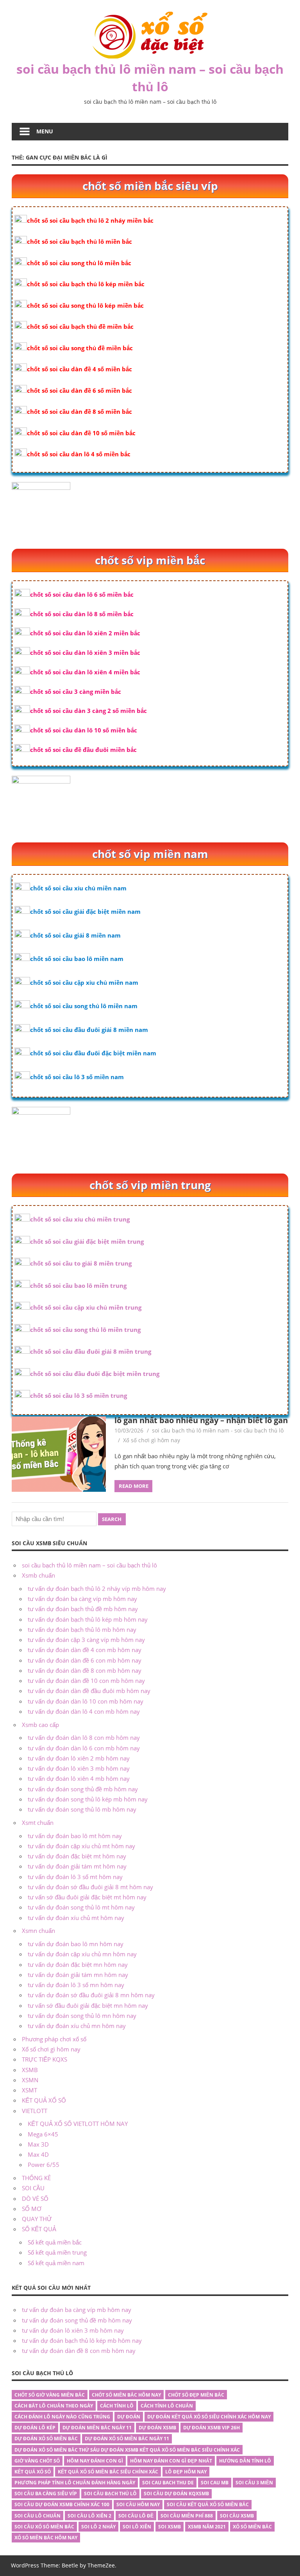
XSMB (30, 2070)
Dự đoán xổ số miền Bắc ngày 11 (127, 2439)
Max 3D (38, 2144)
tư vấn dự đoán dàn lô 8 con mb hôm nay (84, 1737)
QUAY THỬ (37, 2219)
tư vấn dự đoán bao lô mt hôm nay (75, 1836)
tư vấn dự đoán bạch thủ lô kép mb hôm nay (88, 1619)
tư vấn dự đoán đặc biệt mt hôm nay (77, 1856)
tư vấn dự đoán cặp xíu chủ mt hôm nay (81, 1846)
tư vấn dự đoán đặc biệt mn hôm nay (78, 1964)
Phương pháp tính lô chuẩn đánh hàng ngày (75, 2483)
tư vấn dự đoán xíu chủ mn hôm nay (77, 2026)
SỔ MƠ (32, 2209)
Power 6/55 (44, 2165)
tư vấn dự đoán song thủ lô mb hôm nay (82, 1809)
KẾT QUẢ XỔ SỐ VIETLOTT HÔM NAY (78, 2124)
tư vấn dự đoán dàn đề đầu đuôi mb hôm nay (89, 1691)
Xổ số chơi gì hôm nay (152, 1440)
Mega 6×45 (43, 2134)
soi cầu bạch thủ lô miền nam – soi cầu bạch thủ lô (150, 78)
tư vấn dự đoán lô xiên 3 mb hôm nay (79, 1768)
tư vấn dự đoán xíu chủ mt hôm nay (76, 1918)
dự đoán (129, 2417)
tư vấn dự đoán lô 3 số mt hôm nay (75, 1877)
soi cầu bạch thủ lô (110, 2494)
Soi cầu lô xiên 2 (89, 2516)
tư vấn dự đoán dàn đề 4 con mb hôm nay (85, 1650)
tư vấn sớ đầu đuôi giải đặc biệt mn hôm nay (88, 2005)
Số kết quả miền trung (57, 2252)
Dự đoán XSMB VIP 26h (212, 2428)
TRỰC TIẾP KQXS (45, 2059)
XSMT (29, 2090)
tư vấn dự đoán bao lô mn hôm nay (76, 1944)
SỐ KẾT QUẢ (39, 2229)
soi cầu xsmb (237, 2516)
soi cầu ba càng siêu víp (46, 2494)
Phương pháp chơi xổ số (54, 2039)
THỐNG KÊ (36, 2178)
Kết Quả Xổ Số (33, 2472)
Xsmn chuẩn (38, 1931)
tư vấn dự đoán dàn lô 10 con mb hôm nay (86, 1701)
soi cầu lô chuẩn (37, 2516)
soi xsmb (170, 2527)
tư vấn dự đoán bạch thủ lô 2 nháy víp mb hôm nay (97, 1589)
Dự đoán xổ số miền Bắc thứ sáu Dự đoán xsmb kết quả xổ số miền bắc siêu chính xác (127, 2450)
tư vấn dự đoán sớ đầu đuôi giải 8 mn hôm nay (91, 1995)
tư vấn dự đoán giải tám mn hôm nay (78, 1975)
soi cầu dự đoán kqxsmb (176, 2494)
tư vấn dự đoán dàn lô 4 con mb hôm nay (84, 1711)
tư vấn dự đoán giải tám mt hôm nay (77, 1866)
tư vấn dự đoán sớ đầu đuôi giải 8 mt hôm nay (90, 1887)
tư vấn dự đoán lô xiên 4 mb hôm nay (79, 1778)
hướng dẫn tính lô (245, 2461)
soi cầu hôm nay (138, 2504)
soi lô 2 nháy (98, 2527)
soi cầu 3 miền (254, 2483)
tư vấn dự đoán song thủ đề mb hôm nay (83, 1789)
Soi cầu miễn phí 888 (187, 2516)
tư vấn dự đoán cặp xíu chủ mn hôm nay (82, 1954)
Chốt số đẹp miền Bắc (196, 2395)
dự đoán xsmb (157, 2428)
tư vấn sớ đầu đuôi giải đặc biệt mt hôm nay (87, 1897)
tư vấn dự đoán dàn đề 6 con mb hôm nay (85, 1660)
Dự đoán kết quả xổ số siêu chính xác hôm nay (209, 2417)
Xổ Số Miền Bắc (252, 2527)
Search (112, 1519)
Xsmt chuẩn (38, 1823)
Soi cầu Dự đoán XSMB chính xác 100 (62, 2504)
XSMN (30, 2080)
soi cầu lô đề (136, 2516)
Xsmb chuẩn (38, 1575)
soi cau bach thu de (168, 2483)
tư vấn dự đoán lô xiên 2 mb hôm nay (79, 1758)
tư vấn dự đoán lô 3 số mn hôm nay (76, 1985)
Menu (45, 131)
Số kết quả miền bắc (55, 2242)
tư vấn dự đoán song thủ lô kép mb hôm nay (88, 1799)
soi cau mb (215, 2483)
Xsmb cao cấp (40, 1725)
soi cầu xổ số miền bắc (44, 2527)
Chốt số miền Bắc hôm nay (126, 2395)
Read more (134, 1486)
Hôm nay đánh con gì (95, 2461)
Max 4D (38, 2154)
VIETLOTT (35, 2111)
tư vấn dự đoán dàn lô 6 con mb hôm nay (84, 1748)
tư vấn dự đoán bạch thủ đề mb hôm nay (83, 1609)
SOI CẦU (33, 2188)
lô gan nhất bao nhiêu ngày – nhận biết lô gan (201, 1420)
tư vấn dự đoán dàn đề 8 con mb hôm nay (85, 1670)
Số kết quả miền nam (56, 2263)
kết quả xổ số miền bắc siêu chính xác (108, 2472)
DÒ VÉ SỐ (35, 2198)
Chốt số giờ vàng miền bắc (50, 2395)
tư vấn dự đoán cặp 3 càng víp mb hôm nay (86, 1640)
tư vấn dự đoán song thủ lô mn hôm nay (82, 2016)
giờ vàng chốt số (37, 2461)
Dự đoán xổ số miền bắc (46, 2439)
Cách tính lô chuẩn (167, 2406)
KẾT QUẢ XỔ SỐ (44, 2100)
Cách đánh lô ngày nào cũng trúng (62, 2417)
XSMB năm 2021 (207, 2527)
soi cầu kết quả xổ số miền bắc (208, 2504)
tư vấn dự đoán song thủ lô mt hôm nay (81, 1907)
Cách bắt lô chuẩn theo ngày (54, 2406)
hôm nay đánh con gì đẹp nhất (171, 2461)
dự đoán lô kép (35, 2428)
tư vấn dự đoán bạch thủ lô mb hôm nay (82, 1629)
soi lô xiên (137, 2527)
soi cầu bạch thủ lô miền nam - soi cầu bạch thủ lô (218, 1430)
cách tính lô (117, 2406)
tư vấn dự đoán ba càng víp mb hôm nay (82, 1599)
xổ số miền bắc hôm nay (46, 2538)
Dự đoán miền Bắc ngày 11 (97, 2428)
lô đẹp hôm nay (186, 2472)
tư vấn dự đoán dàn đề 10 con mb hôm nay (86, 1681)
